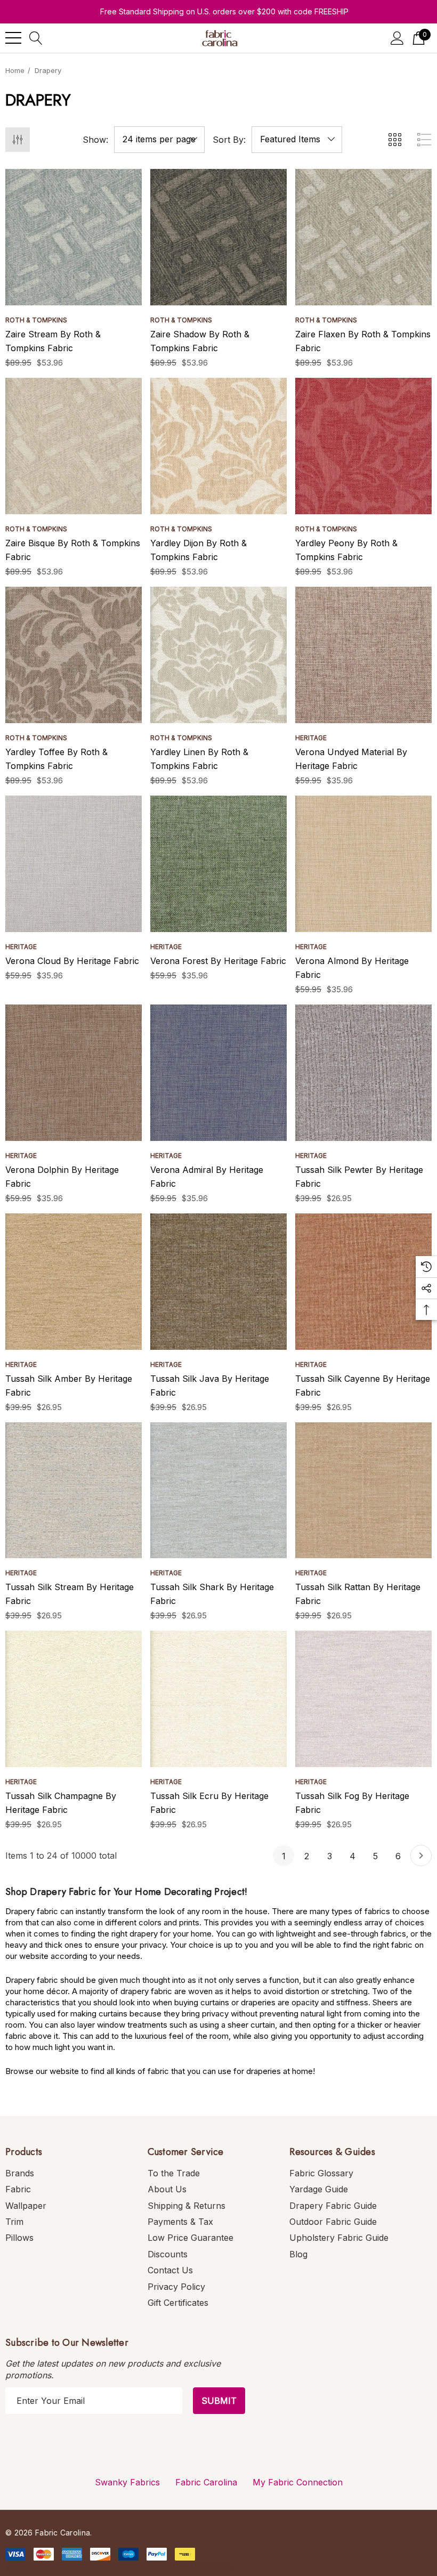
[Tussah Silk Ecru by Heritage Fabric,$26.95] (218, 1699)
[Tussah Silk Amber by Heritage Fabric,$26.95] (74, 1282)
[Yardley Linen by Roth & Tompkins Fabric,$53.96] (218, 655)
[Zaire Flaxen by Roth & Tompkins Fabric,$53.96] (363, 237)
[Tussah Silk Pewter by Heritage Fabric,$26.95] (363, 1073)
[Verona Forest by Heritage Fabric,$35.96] (218, 864)
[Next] (421, 1856)
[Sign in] (397, 38)
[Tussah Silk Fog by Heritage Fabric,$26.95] (363, 1699)
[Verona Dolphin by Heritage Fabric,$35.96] (74, 1073)
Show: (95, 140)
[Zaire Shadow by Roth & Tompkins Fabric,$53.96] (218, 237)
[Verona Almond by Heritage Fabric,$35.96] (363, 864)
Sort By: (229, 140)
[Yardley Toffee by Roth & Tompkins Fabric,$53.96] (74, 655)
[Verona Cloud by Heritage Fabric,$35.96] (74, 864)
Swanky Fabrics (127, 2482)
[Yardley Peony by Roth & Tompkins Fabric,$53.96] (363, 446)
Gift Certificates (178, 2303)
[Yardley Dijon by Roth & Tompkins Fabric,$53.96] (218, 446)
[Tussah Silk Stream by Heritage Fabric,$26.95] (74, 1490)
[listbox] (297, 140)
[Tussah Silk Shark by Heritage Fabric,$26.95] (218, 1490)
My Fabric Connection (298, 2482)
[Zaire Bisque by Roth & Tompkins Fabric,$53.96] (74, 446)
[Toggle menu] (13, 38)
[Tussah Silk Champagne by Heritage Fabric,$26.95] (74, 1699)
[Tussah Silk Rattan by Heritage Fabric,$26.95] (363, 1490)
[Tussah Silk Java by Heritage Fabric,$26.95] (218, 1282)
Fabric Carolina (206, 2482)
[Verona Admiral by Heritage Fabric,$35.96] (218, 1073)
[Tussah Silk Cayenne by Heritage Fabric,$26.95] (363, 1282)
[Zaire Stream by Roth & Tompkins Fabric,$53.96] (74, 237)
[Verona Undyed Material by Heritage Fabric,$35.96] (363, 655)
